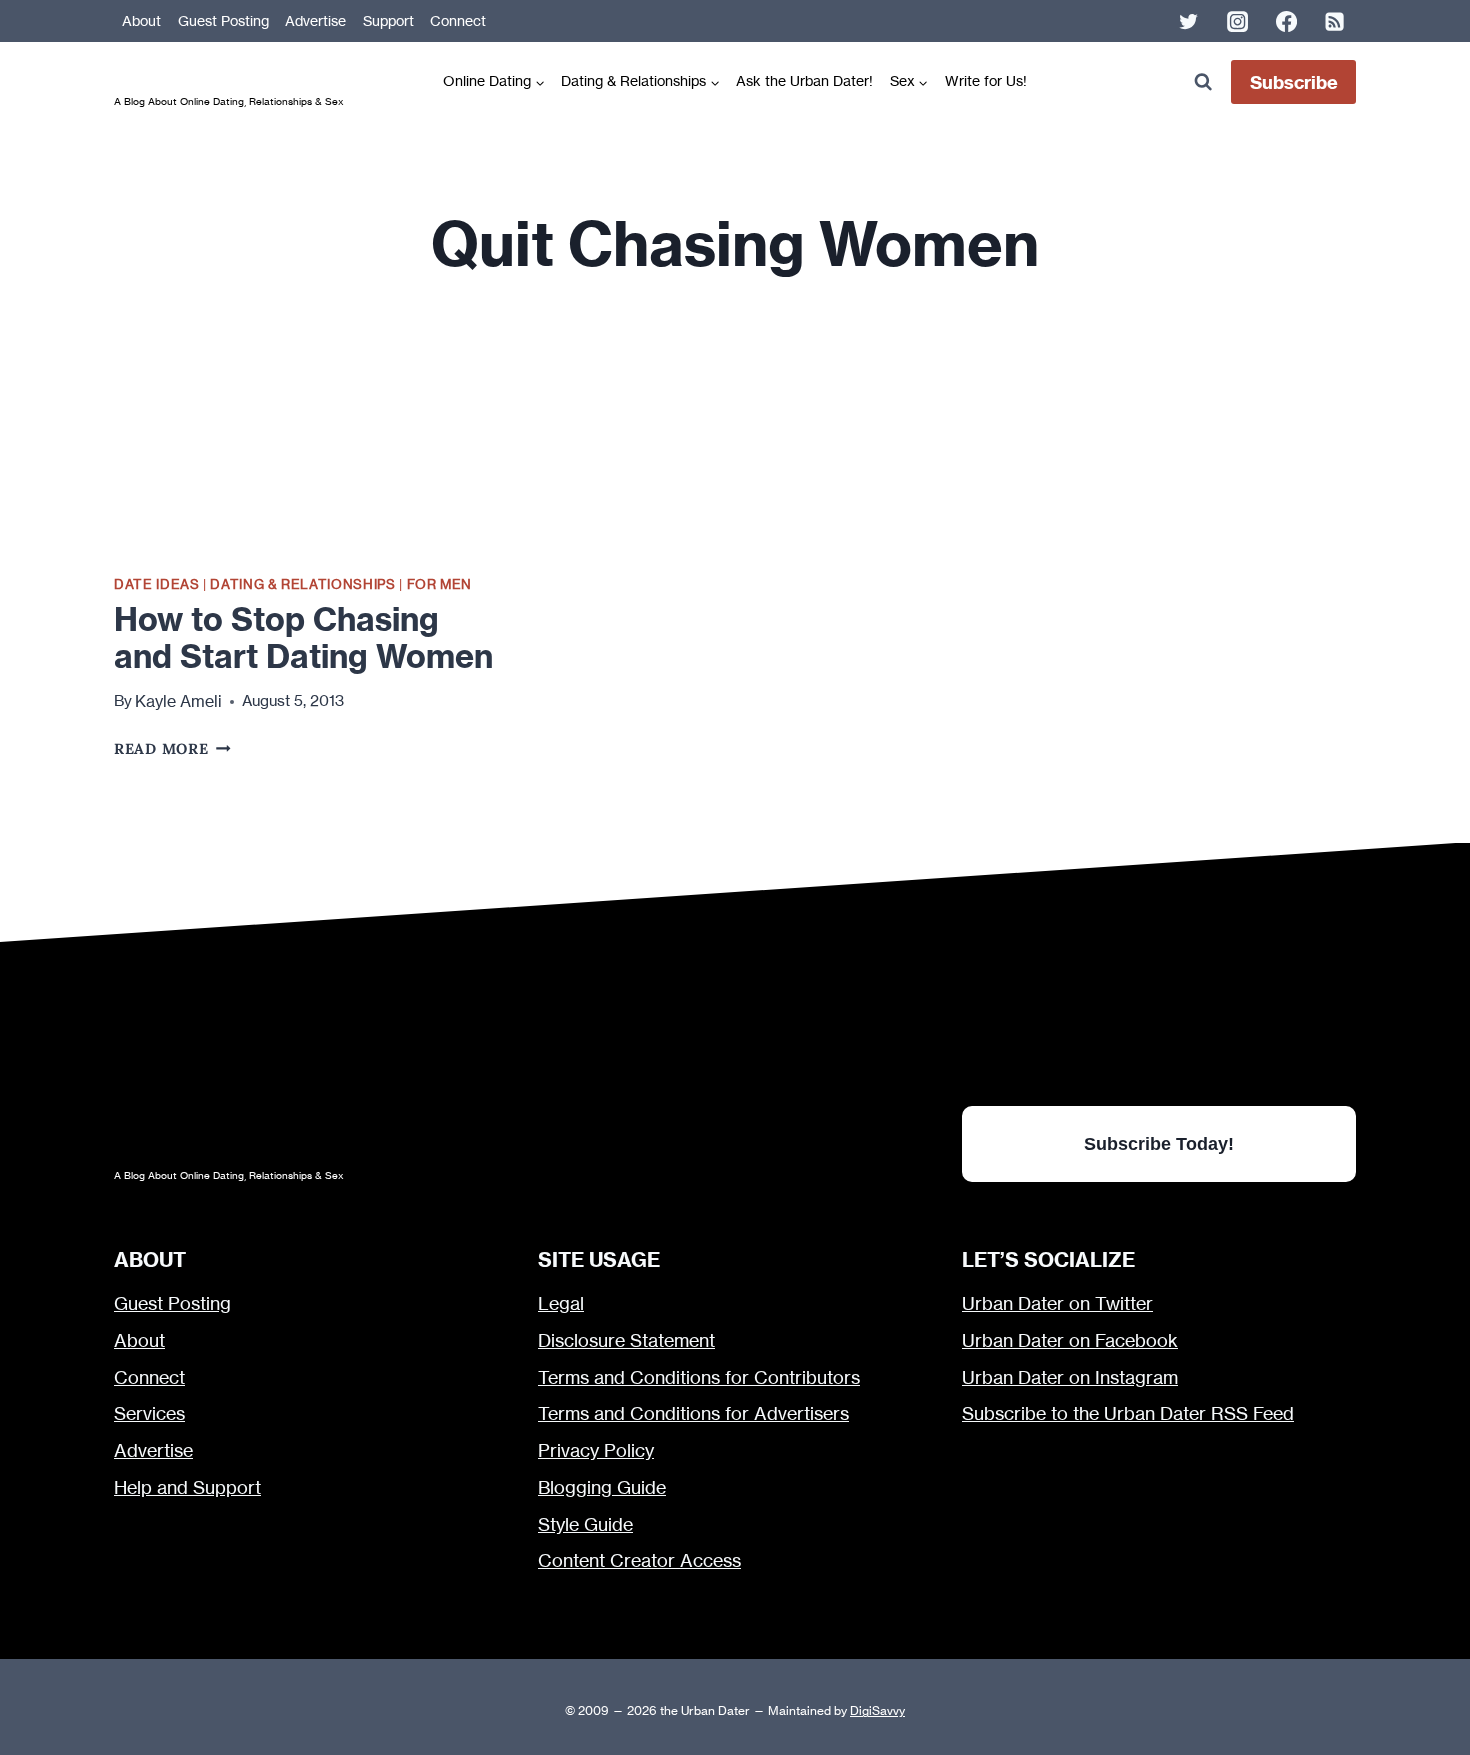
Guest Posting (223, 21)
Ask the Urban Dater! (804, 81)
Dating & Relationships (302, 584)
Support (388, 21)
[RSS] (1335, 21)
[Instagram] (1237, 21)
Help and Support (187, 1487)
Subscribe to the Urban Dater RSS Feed (1128, 1413)
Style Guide (585, 1524)
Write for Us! (986, 81)
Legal (561, 1303)
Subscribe (1294, 82)
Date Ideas (156, 584)
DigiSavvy (877, 1710)
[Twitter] (1189, 21)
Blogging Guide (602, 1487)
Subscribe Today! (1159, 1143)
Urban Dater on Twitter (1057, 1303)
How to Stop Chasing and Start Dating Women (303, 637)
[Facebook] (1286, 21)
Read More (172, 748)
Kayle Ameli (178, 701)
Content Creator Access (639, 1560)
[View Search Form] (1202, 82)
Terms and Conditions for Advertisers (693, 1413)
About (141, 21)
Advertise (315, 21)
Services (149, 1413)
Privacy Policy (596, 1450)
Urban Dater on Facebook (1070, 1340)
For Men (440, 584)
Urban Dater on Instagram (1070, 1377)
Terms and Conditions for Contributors (699, 1377)
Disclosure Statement (626, 1340)
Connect (458, 21)
